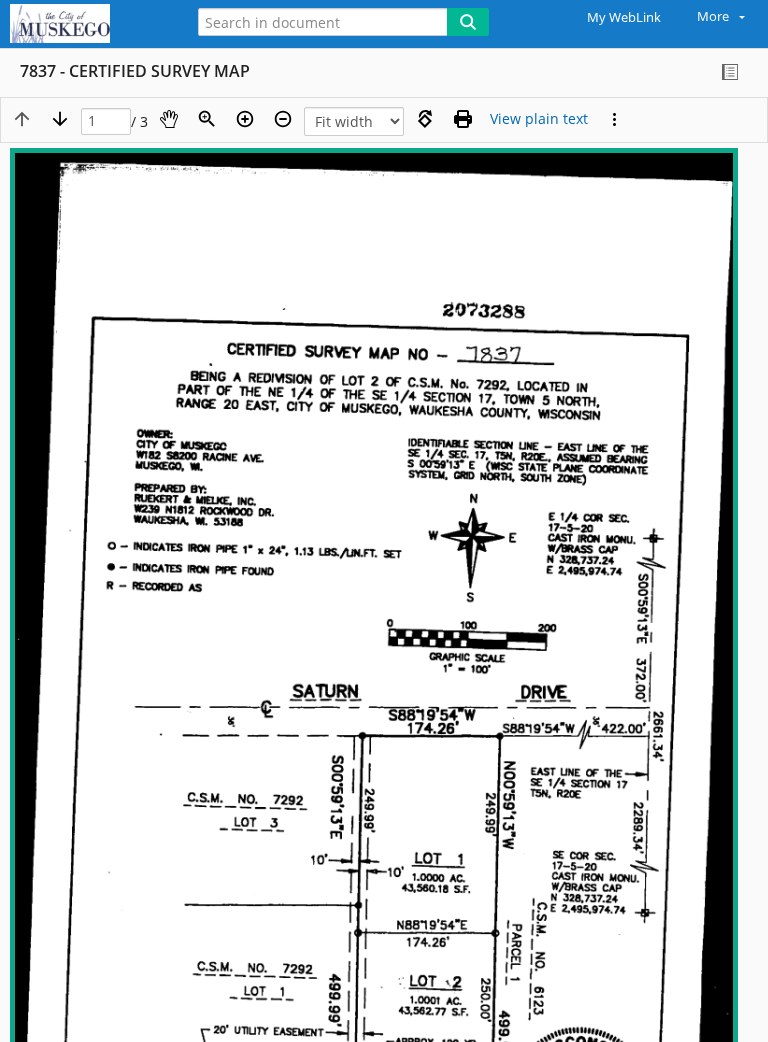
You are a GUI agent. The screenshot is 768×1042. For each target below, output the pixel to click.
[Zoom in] (245, 119)
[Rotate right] (425, 119)
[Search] (468, 22)
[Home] (85, 24)
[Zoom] (207, 119)
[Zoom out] (283, 119)
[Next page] (60, 119)
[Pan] (169, 119)
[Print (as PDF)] (463, 119)
